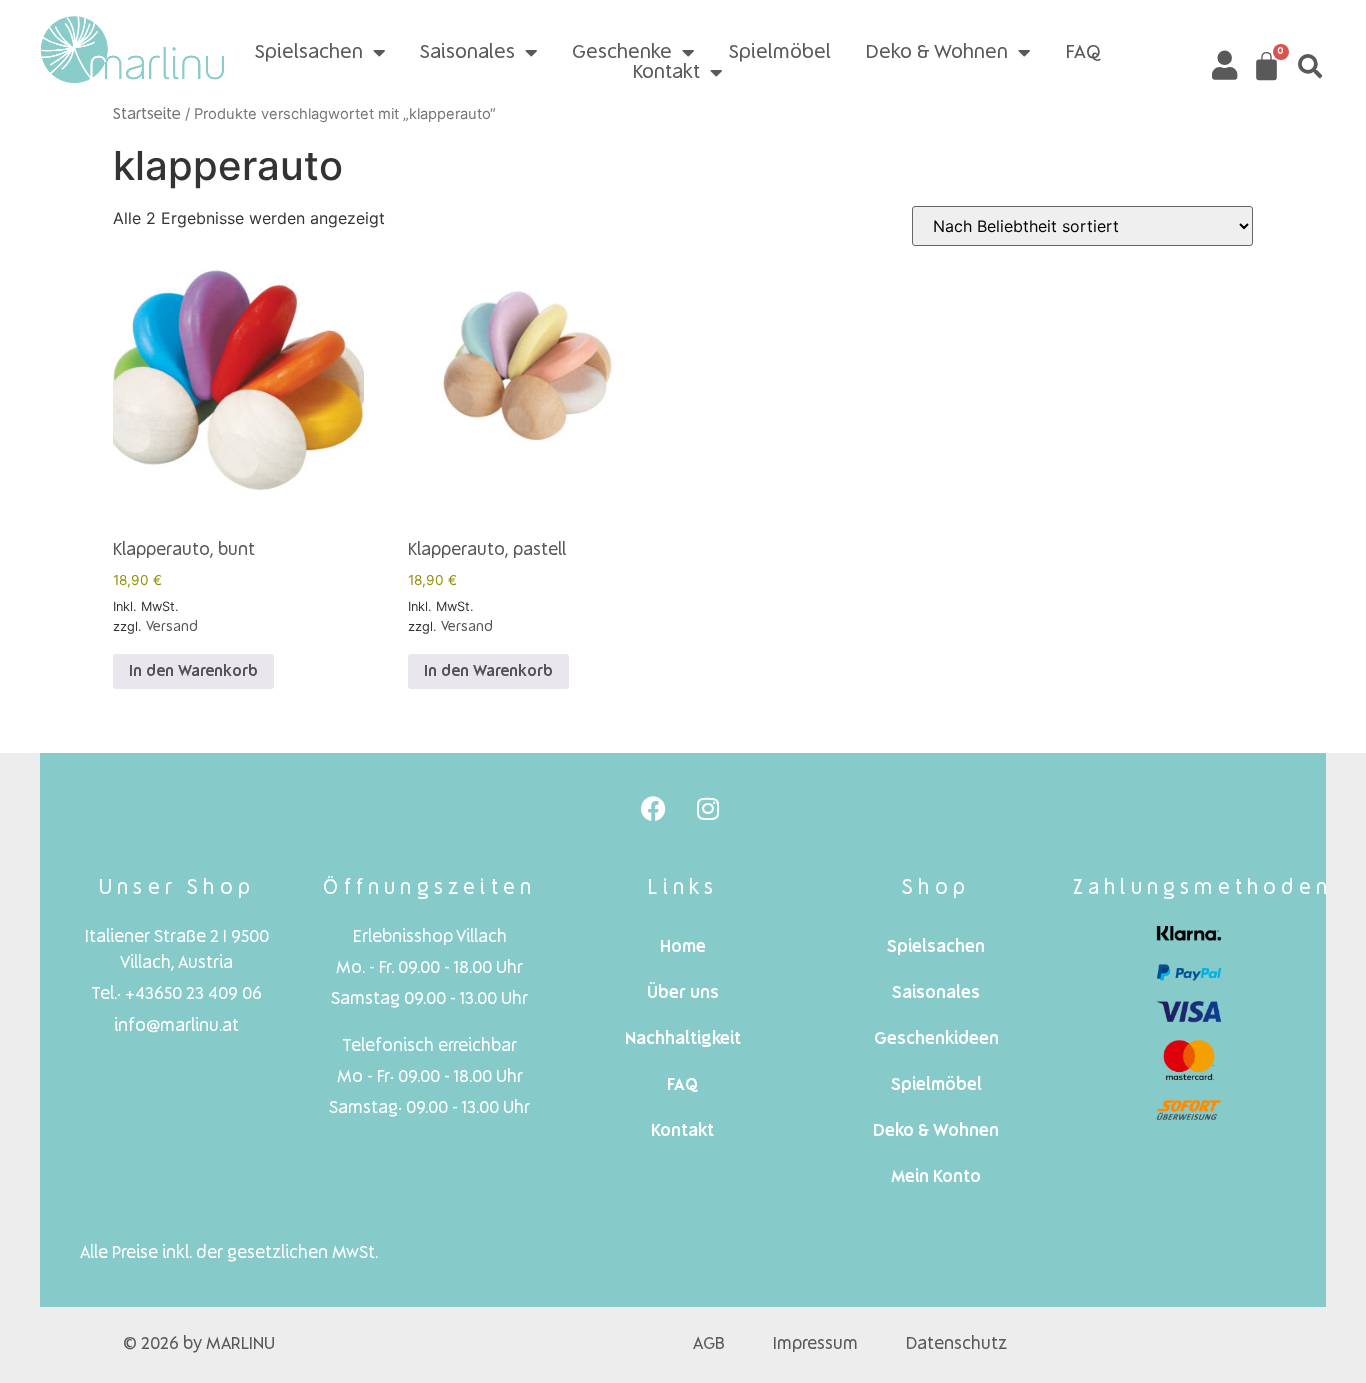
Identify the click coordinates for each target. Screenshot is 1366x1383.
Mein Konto (936, 1177)
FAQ (1083, 53)
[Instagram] (708, 808)
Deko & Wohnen (936, 53)
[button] (1310, 66)
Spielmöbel (780, 53)
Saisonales (467, 53)
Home (683, 947)
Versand (172, 627)
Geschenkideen (936, 1039)
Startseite (147, 115)
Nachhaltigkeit (683, 1039)
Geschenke (622, 53)
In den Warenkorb (193, 672)
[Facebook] (653, 808)
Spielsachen (309, 53)
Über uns (683, 993)
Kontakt (666, 73)
